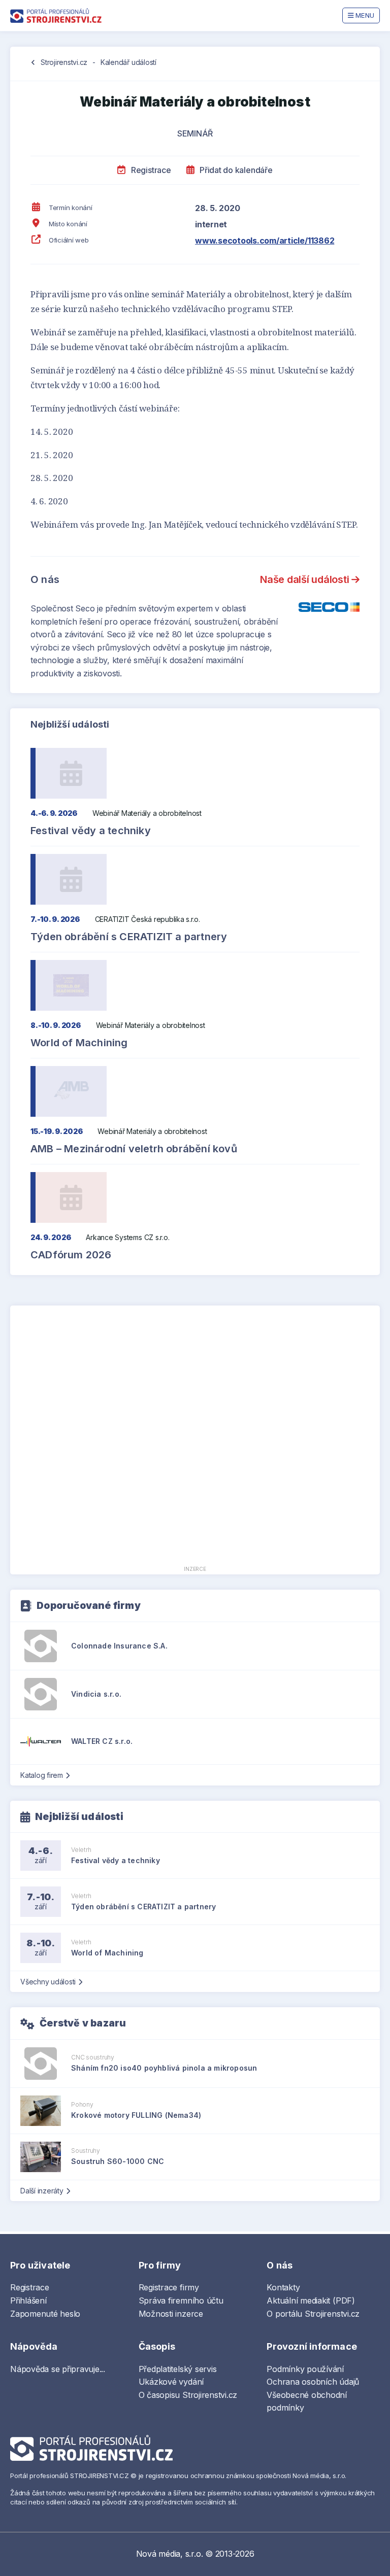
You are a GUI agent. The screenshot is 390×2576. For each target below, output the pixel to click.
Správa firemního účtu (181, 2300)
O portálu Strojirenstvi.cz (313, 2314)
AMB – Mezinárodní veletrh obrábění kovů (134, 1149)
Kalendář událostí (128, 62)
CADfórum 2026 (71, 1255)
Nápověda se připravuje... (58, 2369)
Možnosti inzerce (171, 2314)
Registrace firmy (169, 2287)
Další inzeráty (42, 2191)
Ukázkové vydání (171, 2382)
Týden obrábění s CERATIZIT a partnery (129, 937)
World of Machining (79, 1043)
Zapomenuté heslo (45, 2314)
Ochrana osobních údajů (313, 2382)
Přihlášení (28, 2300)
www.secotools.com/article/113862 (265, 241)
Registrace (150, 170)
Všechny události (48, 1982)
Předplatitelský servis (178, 2369)
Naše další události (306, 579)
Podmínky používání (305, 2369)
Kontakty (283, 2287)
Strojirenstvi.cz (64, 62)
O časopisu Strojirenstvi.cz (188, 2395)
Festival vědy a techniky (91, 831)
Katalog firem (42, 1775)
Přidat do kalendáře (235, 170)
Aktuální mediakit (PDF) (311, 2300)
